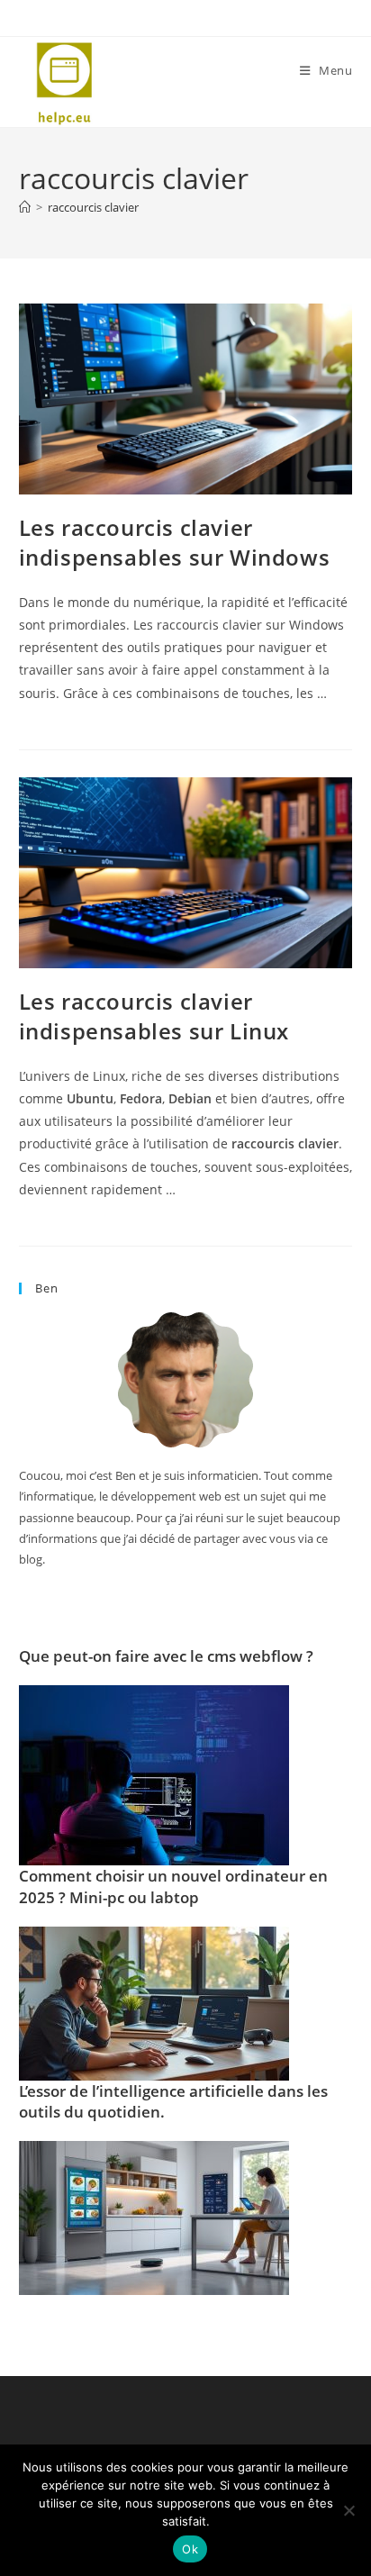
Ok (190, 2549)
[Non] (348, 2510)
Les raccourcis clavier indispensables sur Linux (154, 1016)
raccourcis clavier (93, 207)
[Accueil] (25, 207)
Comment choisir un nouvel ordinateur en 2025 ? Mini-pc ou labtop (173, 1887)
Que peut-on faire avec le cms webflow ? (166, 1656)
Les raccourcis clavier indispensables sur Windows (175, 543)
